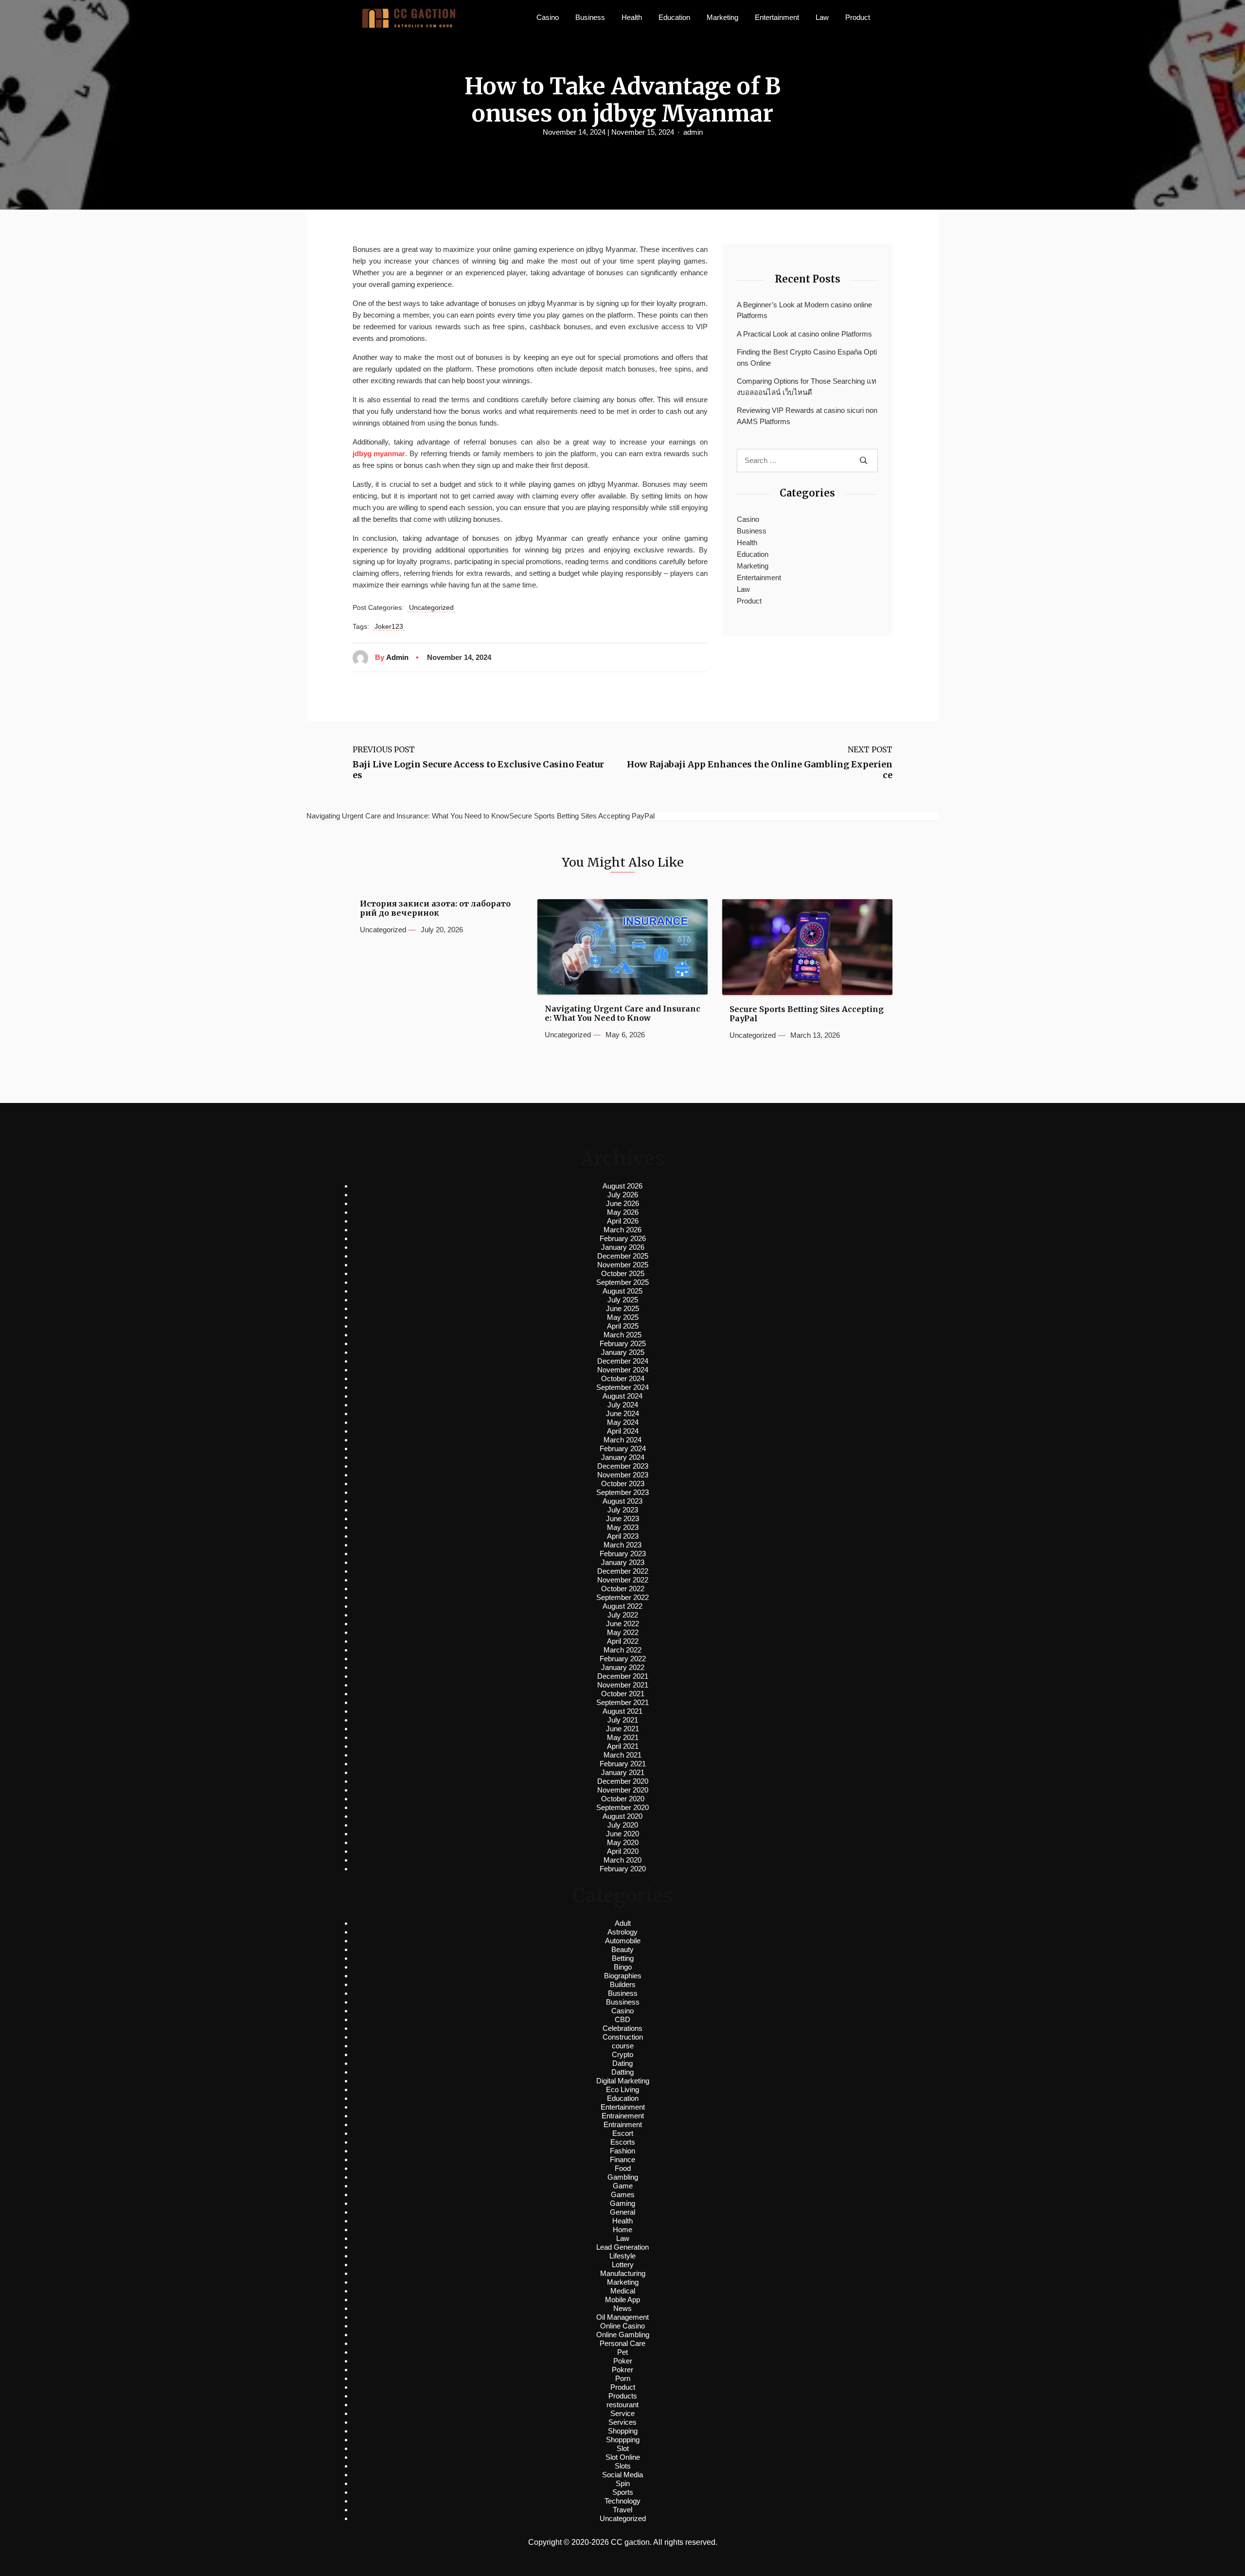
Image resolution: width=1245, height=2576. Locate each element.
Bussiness (623, 2002)
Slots (623, 2466)
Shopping (623, 2431)
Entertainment (777, 17)
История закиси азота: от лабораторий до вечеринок (435, 908)
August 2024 (622, 1396)
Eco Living (622, 2089)
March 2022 (622, 1650)
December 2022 (623, 1571)
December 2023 (623, 1466)
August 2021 (622, 1711)
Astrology (622, 1932)
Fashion (622, 2151)
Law (822, 17)
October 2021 (623, 1694)
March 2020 (622, 1860)
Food (623, 2168)
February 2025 (623, 1343)
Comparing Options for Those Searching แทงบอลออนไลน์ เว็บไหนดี (807, 387)
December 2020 (623, 1781)
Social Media (622, 2475)
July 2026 (623, 1195)
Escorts (623, 2142)
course (623, 2046)
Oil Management (622, 2317)
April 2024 (623, 1431)
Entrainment (623, 2124)
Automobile (623, 1941)
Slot (623, 2448)
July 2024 (623, 1405)
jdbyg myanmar (379, 453)
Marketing (722, 17)
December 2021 (623, 1676)
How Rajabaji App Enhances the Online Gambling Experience (760, 770)
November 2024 (623, 1370)
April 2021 (623, 1746)
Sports (623, 2492)
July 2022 (623, 1615)
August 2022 (622, 1606)
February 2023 (623, 1554)
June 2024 (622, 1413)
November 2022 (623, 1580)
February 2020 (623, 1869)
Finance (622, 2159)
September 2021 (622, 1702)
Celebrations (622, 2028)
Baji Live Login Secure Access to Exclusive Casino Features (478, 770)
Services (622, 2422)
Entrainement (623, 2116)
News (622, 2308)
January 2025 (623, 1352)
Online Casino (622, 2326)
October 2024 (623, 1378)
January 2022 (623, 1667)
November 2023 (623, 1475)
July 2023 (623, 1510)
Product (858, 17)
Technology (622, 2501)
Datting (622, 2072)
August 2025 (622, 1291)
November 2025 (623, 1265)
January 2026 (623, 1247)
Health (632, 17)
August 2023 (622, 1501)
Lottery (623, 2265)
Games (623, 2194)
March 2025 (622, 1335)
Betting (623, 1958)
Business (590, 17)
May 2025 (623, 1317)
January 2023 (623, 1562)
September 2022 (622, 1597)
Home (622, 2230)
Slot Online (623, 2457)
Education (674, 17)
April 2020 (623, 1851)
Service (622, 2413)
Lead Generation (622, 2247)
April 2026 (623, 1221)
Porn (623, 2378)
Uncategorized (431, 607)
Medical (623, 2291)
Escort (623, 2133)
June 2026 (622, 1203)
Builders (623, 1984)
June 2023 (622, 1519)
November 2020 (623, 1790)
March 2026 (622, 1230)
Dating (622, 2063)
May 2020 (623, 1842)
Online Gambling (623, 2335)
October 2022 (623, 1589)
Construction (623, 2037)
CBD (622, 2019)
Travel (622, 2510)
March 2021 (622, 1755)
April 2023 (623, 1536)
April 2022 (623, 1641)
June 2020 (622, 1834)
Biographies (623, 1976)
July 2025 (623, 1300)
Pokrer (622, 2370)
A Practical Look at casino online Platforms (804, 334)
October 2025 (623, 1273)
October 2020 (623, 1799)
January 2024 (623, 1457)
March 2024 (622, 1440)
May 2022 (623, 1632)
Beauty (622, 1949)
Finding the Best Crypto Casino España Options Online (807, 357)
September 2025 (622, 1282)
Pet (622, 2352)
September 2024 (622, 1387)
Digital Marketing (623, 2081)
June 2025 (622, 1308)
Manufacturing (623, 2273)
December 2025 (623, 1256)
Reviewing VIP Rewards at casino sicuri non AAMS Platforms (807, 416)
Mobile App (622, 2300)
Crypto (622, 2054)
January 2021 (623, 1772)
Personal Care (622, 2343)
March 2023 (622, 1545)
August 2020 (622, 1816)
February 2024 (623, 1448)
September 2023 (622, 1492)
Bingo (623, 1967)
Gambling (623, 2177)
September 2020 (622, 1807)
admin (693, 132)
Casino (548, 17)
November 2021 (623, 1685)
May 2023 (623, 1527)
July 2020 (623, 1825)
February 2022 (623, 1659)
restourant (622, 2405)
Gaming (622, 2203)
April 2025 (623, 1326)
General (622, 2212)
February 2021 (623, 1764)
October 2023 (623, 1483)
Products (623, 2396)
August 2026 (622, 1186)
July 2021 (623, 1720)
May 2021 (623, 1737)
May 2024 (623, 1422)
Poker (623, 2361)
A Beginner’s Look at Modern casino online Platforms (804, 310)
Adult (623, 1923)
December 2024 (623, 1361)
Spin (623, 2483)
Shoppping (623, 2440)
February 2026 (623, 1238)
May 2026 (623, 1212)
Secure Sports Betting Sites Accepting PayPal (807, 1014)
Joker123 (389, 626)
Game (623, 2186)
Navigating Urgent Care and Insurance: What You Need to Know (622, 1013)
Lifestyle (622, 2256)
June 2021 (622, 1729)
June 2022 (622, 1624)
